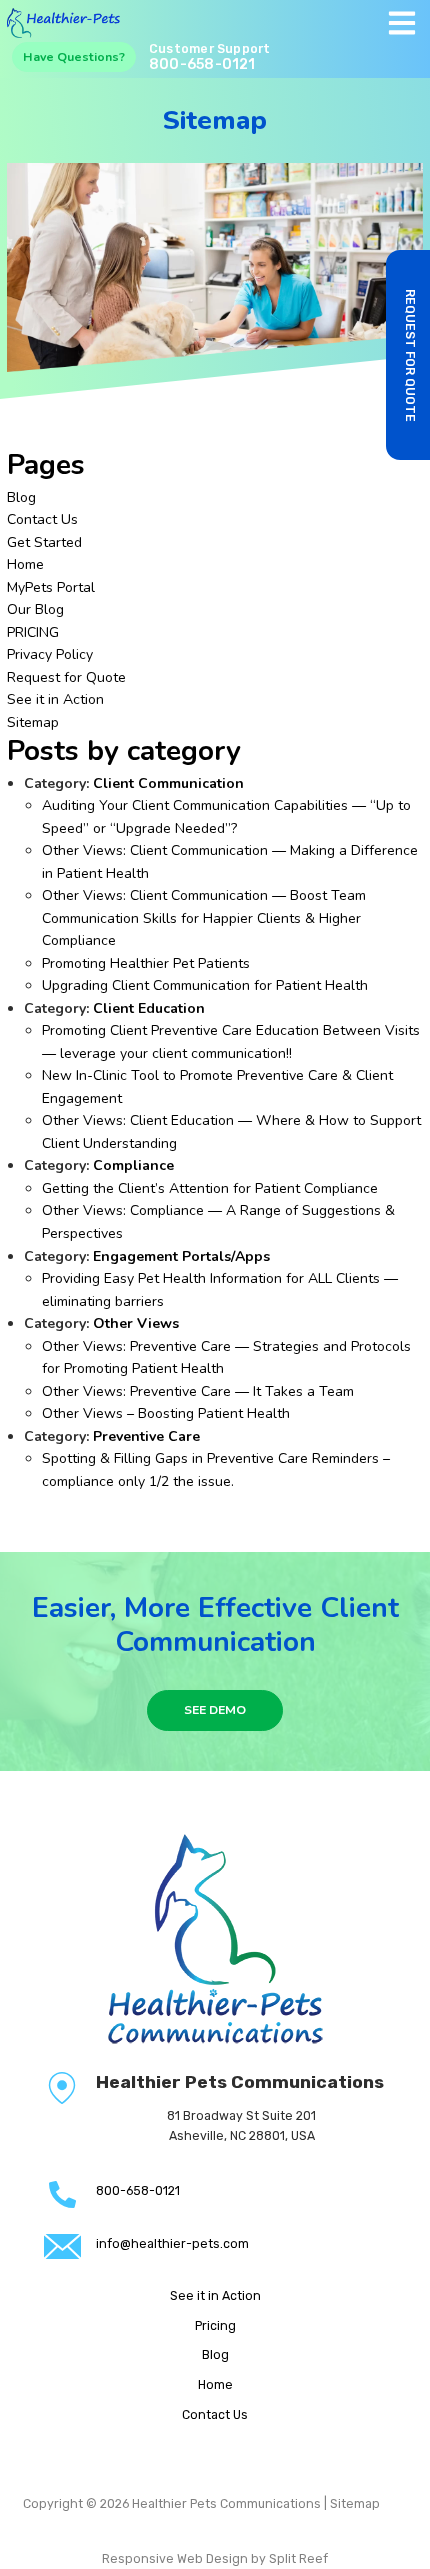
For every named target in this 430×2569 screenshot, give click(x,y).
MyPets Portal (51, 587)
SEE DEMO (215, 1710)
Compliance (133, 1165)
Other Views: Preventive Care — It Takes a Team (198, 1391)
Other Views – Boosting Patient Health (166, 1413)
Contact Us (42, 519)
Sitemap (33, 722)
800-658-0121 (202, 64)
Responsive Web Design (175, 2558)
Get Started (44, 542)
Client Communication (168, 783)
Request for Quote (66, 677)
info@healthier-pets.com (172, 2243)
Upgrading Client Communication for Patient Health (205, 985)
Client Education (149, 1008)
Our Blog (35, 609)
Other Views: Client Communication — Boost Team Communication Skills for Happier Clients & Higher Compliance (204, 918)
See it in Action (55, 699)
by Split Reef (289, 2558)
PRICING (33, 632)
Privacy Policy (50, 654)
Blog (21, 497)
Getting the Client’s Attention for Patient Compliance (210, 1188)
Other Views (136, 1323)
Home (25, 564)
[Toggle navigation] (401, 23)
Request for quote (410, 355)
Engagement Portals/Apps (181, 1256)
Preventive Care (146, 1436)
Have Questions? (74, 57)
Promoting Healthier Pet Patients (146, 963)
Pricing (215, 2325)
